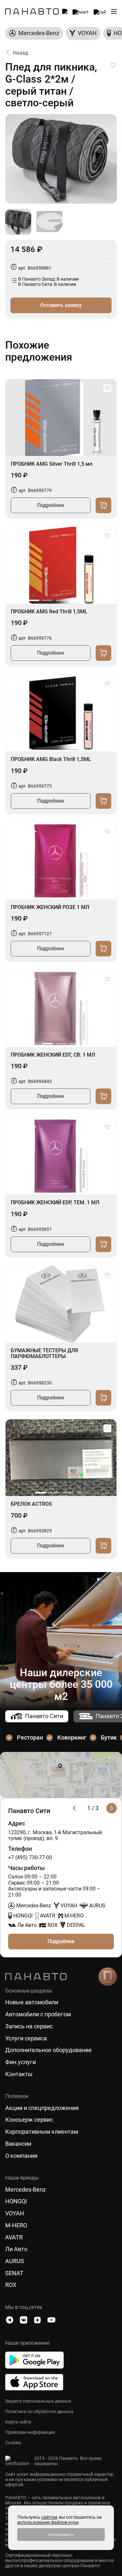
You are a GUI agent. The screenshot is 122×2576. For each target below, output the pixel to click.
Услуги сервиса (26, 2038)
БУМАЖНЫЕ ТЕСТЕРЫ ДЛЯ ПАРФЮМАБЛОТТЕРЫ (44, 1354)
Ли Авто (16, 2249)
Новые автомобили (32, 2002)
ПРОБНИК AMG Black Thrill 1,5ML (51, 759)
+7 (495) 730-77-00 (30, 1858)
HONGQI (16, 2201)
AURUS (15, 2261)
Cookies (13, 2443)
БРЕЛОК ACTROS (31, 1504)
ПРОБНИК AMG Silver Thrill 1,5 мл (52, 464)
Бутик (109, 1737)
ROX (11, 2285)
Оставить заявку (61, 305)
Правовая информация (30, 2432)
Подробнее (51, 505)
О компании (21, 2156)
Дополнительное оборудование (48, 2050)
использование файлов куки (48, 2522)
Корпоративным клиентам (42, 2132)
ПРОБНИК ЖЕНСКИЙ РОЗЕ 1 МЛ (50, 907)
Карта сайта (18, 2422)
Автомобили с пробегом (38, 2014)
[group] (34, 33)
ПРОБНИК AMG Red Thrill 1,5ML (49, 612)
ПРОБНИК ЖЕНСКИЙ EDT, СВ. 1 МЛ (53, 1055)
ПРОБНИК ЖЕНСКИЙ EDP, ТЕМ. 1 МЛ (55, 1203)
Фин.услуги (20, 2062)
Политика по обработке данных (39, 2411)
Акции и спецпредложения (42, 2108)
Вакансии (18, 2144)
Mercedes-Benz (26, 2190)
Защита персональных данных (38, 2401)
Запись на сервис (29, 2026)
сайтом (49, 2517)
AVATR (14, 2237)
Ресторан (30, 1737)
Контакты (19, 2074)
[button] (34, 600)
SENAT (14, 2273)
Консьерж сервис (29, 2120)
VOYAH (15, 2213)
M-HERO (16, 2225)
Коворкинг (72, 1737)
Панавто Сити (44, 1716)
